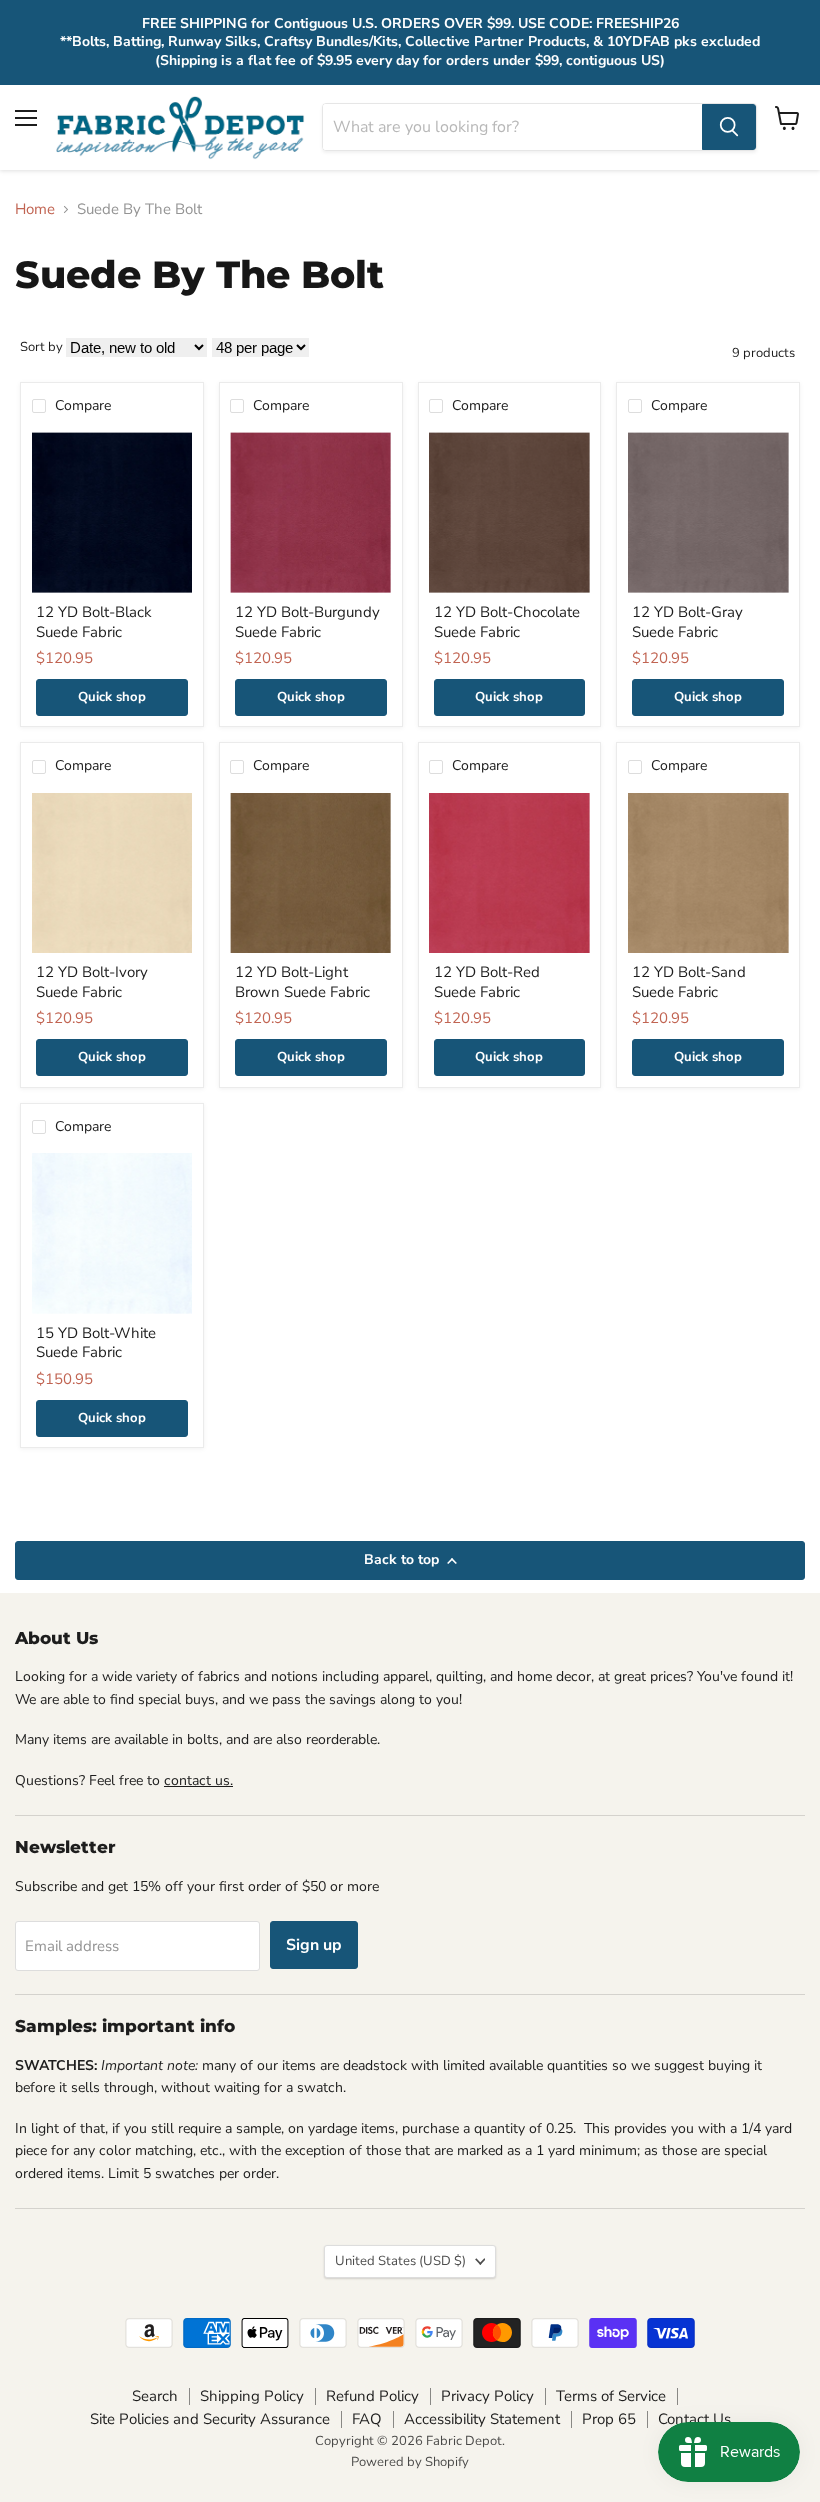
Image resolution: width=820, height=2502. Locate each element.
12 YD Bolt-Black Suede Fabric (94, 622)
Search (155, 2396)
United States (400, 2261)
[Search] (729, 127)
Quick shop (112, 697)
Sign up (314, 1945)
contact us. (198, 1780)
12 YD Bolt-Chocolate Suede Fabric (507, 622)
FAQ (367, 2419)
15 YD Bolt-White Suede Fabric (96, 1343)
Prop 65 (609, 2419)
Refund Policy (372, 2396)
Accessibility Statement (482, 2419)
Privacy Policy (487, 2396)
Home (35, 209)
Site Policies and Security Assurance (210, 2419)
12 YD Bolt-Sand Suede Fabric (689, 982)
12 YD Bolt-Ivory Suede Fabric (92, 982)
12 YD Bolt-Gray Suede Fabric (687, 622)
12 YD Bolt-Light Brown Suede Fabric (302, 982)
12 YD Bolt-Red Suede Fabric (487, 982)
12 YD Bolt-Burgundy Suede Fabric (307, 622)
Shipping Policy (252, 2396)
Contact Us (694, 2419)
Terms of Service (611, 2396)
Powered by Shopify (410, 2462)
